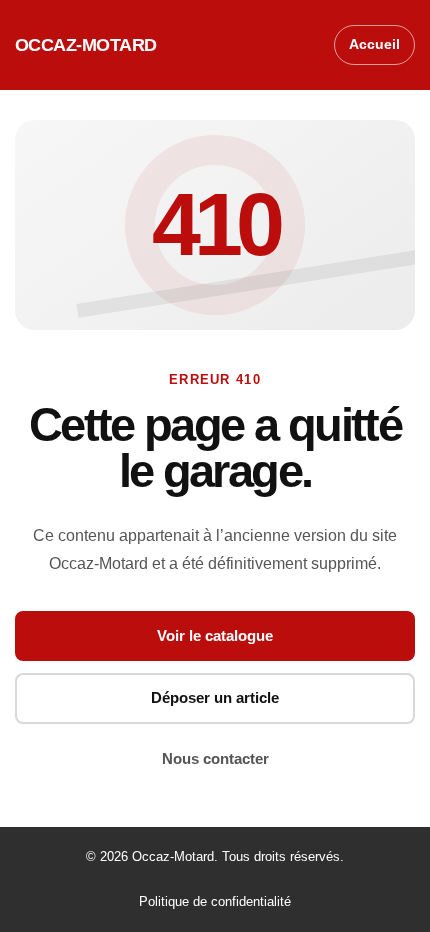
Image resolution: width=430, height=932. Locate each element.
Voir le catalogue (215, 635)
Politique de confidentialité (215, 901)
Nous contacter (215, 758)
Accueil (374, 44)
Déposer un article (215, 697)
